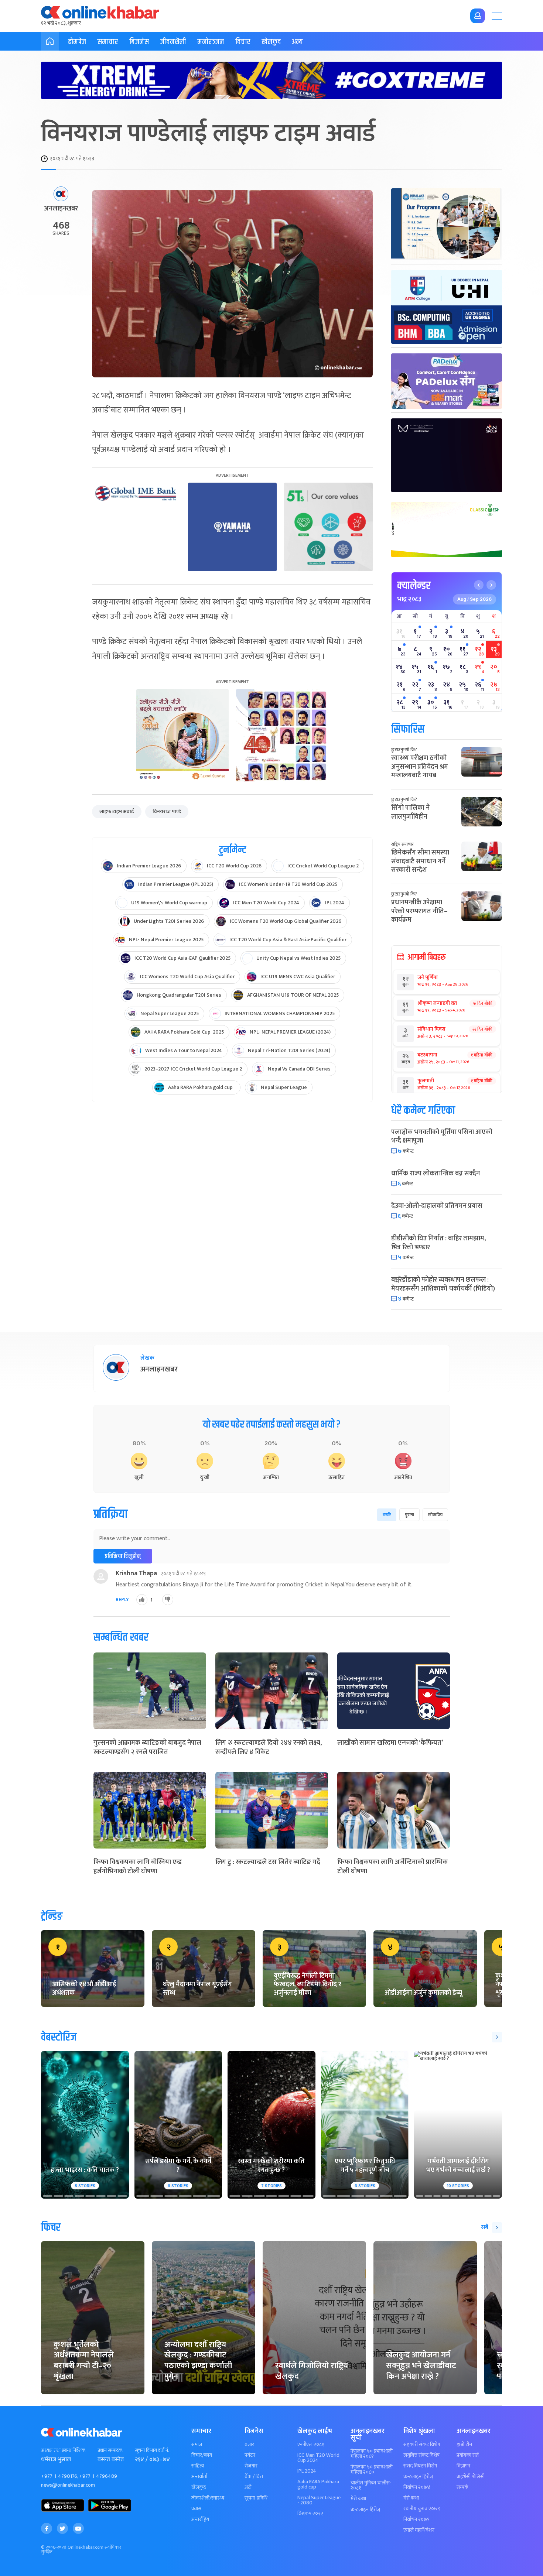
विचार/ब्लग (202, 2455)
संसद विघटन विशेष (420, 2466)
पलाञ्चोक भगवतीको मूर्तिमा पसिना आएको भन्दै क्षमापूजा (442, 1136)
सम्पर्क (462, 2487)
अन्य (297, 42)
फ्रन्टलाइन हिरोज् (365, 2510)
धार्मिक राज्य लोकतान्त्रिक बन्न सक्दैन (436, 1174)
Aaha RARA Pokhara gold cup (318, 2484)
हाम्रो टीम (464, 2445)
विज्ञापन (463, 2466)
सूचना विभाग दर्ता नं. (152, 2450)
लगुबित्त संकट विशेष (421, 2455)
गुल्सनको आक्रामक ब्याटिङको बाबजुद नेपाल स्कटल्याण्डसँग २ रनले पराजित (147, 1748)
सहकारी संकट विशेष (422, 2445)
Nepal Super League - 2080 (319, 2500)
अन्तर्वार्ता (199, 2477)
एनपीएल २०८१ (311, 2445)
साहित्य (198, 2466)
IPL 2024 (307, 2471)
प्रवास (196, 2509)
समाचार (108, 42)
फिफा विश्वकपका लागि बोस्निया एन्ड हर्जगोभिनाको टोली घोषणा (138, 1867)
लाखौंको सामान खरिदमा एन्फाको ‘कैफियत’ (390, 1743)
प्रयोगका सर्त (468, 2455)
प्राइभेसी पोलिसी (471, 2477)
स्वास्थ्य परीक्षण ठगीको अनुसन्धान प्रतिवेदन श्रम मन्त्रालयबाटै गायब (420, 767)
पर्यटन (250, 2455)
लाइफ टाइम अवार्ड (117, 811)
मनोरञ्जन (211, 42)
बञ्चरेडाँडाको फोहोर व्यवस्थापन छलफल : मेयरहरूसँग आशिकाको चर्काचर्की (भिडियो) (443, 1284)
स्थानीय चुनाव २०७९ (422, 2509)
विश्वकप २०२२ (310, 2514)
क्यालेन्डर (414, 586)
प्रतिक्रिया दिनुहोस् (123, 1556)
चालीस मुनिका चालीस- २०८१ (371, 2486)
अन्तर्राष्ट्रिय (200, 2520)
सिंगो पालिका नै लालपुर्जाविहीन (410, 812)
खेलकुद (271, 42)
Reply (122, 1600)
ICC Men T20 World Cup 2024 (318, 2458)
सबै (485, 2227)
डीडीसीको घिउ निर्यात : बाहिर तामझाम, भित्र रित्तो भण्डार (438, 1243)
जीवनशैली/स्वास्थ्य (208, 2498)
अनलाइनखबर (61, 209)
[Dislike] (168, 1600)
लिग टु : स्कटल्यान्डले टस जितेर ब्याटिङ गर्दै (268, 1862)
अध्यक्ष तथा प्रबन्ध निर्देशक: (64, 2450)
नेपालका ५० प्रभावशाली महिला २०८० (372, 2470)
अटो (248, 2487)
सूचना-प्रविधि (256, 2498)
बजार (249, 2445)
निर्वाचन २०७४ (417, 2487)
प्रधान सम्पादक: (110, 2450)
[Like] (142, 1600)
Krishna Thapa (136, 1573)
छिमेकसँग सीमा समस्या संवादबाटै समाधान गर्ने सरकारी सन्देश (420, 861)
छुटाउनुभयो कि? (404, 750)
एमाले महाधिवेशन (419, 2530)
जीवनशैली (173, 42)
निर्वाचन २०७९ (416, 2520)
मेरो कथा (358, 2499)
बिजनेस (139, 42)
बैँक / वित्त (254, 2477)
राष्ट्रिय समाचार (402, 844)
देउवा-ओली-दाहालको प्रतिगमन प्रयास (437, 1206)
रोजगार (251, 2466)
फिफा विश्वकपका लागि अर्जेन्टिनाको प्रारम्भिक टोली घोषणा (392, 1867)
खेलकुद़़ (199, 2487)
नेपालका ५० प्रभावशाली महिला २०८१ (372, 2454)
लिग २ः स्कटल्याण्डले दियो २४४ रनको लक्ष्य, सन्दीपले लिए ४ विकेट (269, 1748)
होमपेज (77, 42)
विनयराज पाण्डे (167, 811)
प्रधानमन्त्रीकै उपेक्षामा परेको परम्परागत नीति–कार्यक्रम (419, 911)
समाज (197, 2445)
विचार (243, 42)
